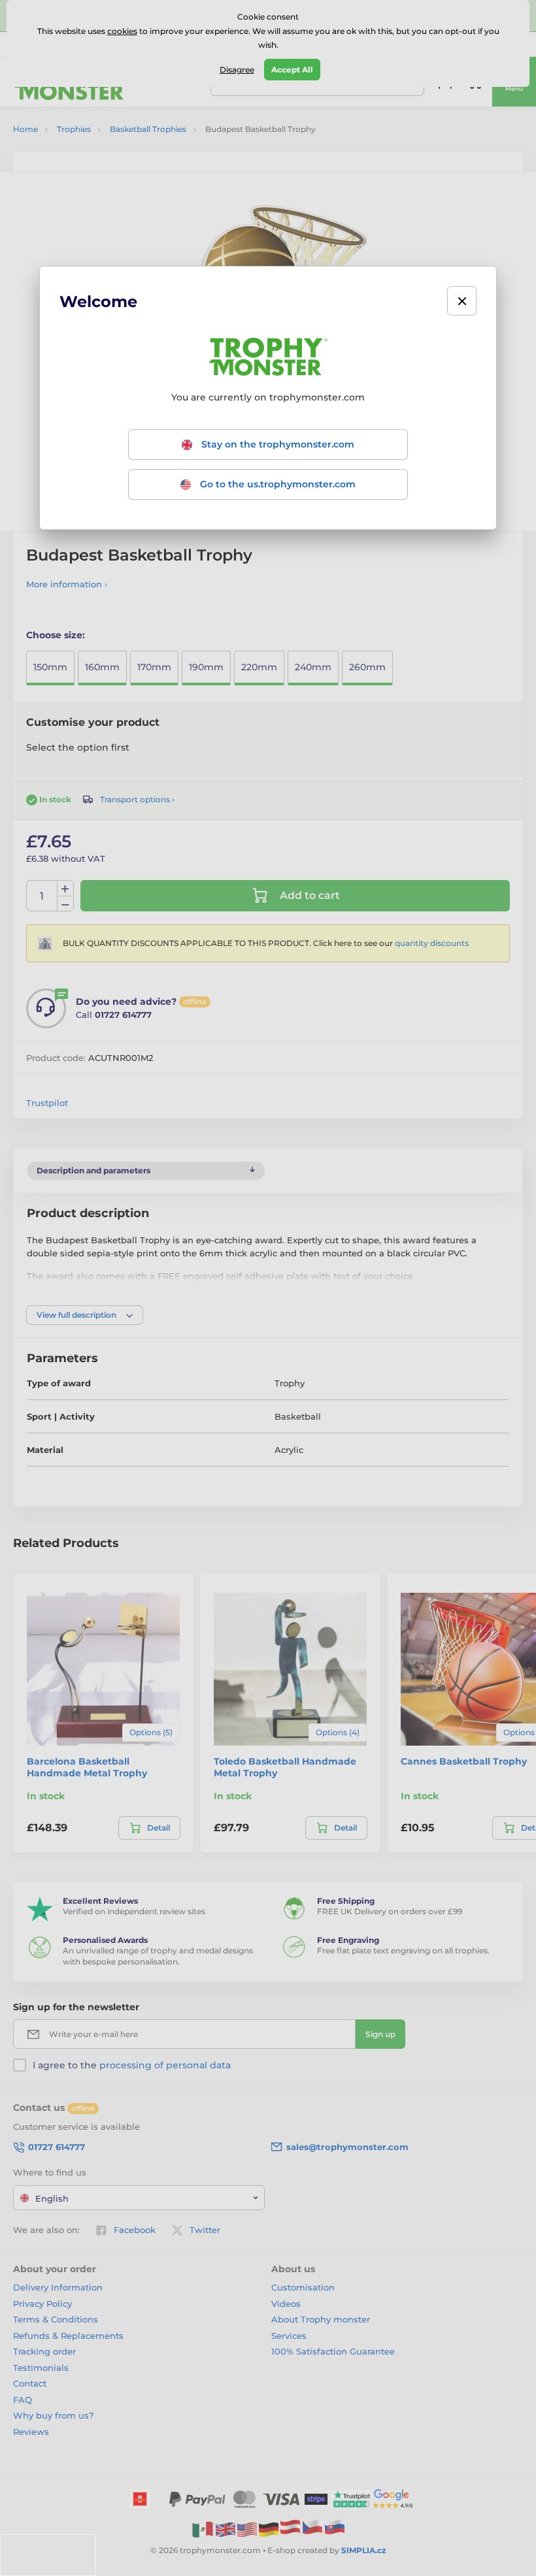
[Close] (462, 301)
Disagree (237, 70)
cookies (122, 31)
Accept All (292, 70)
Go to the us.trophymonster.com (276, 484)
